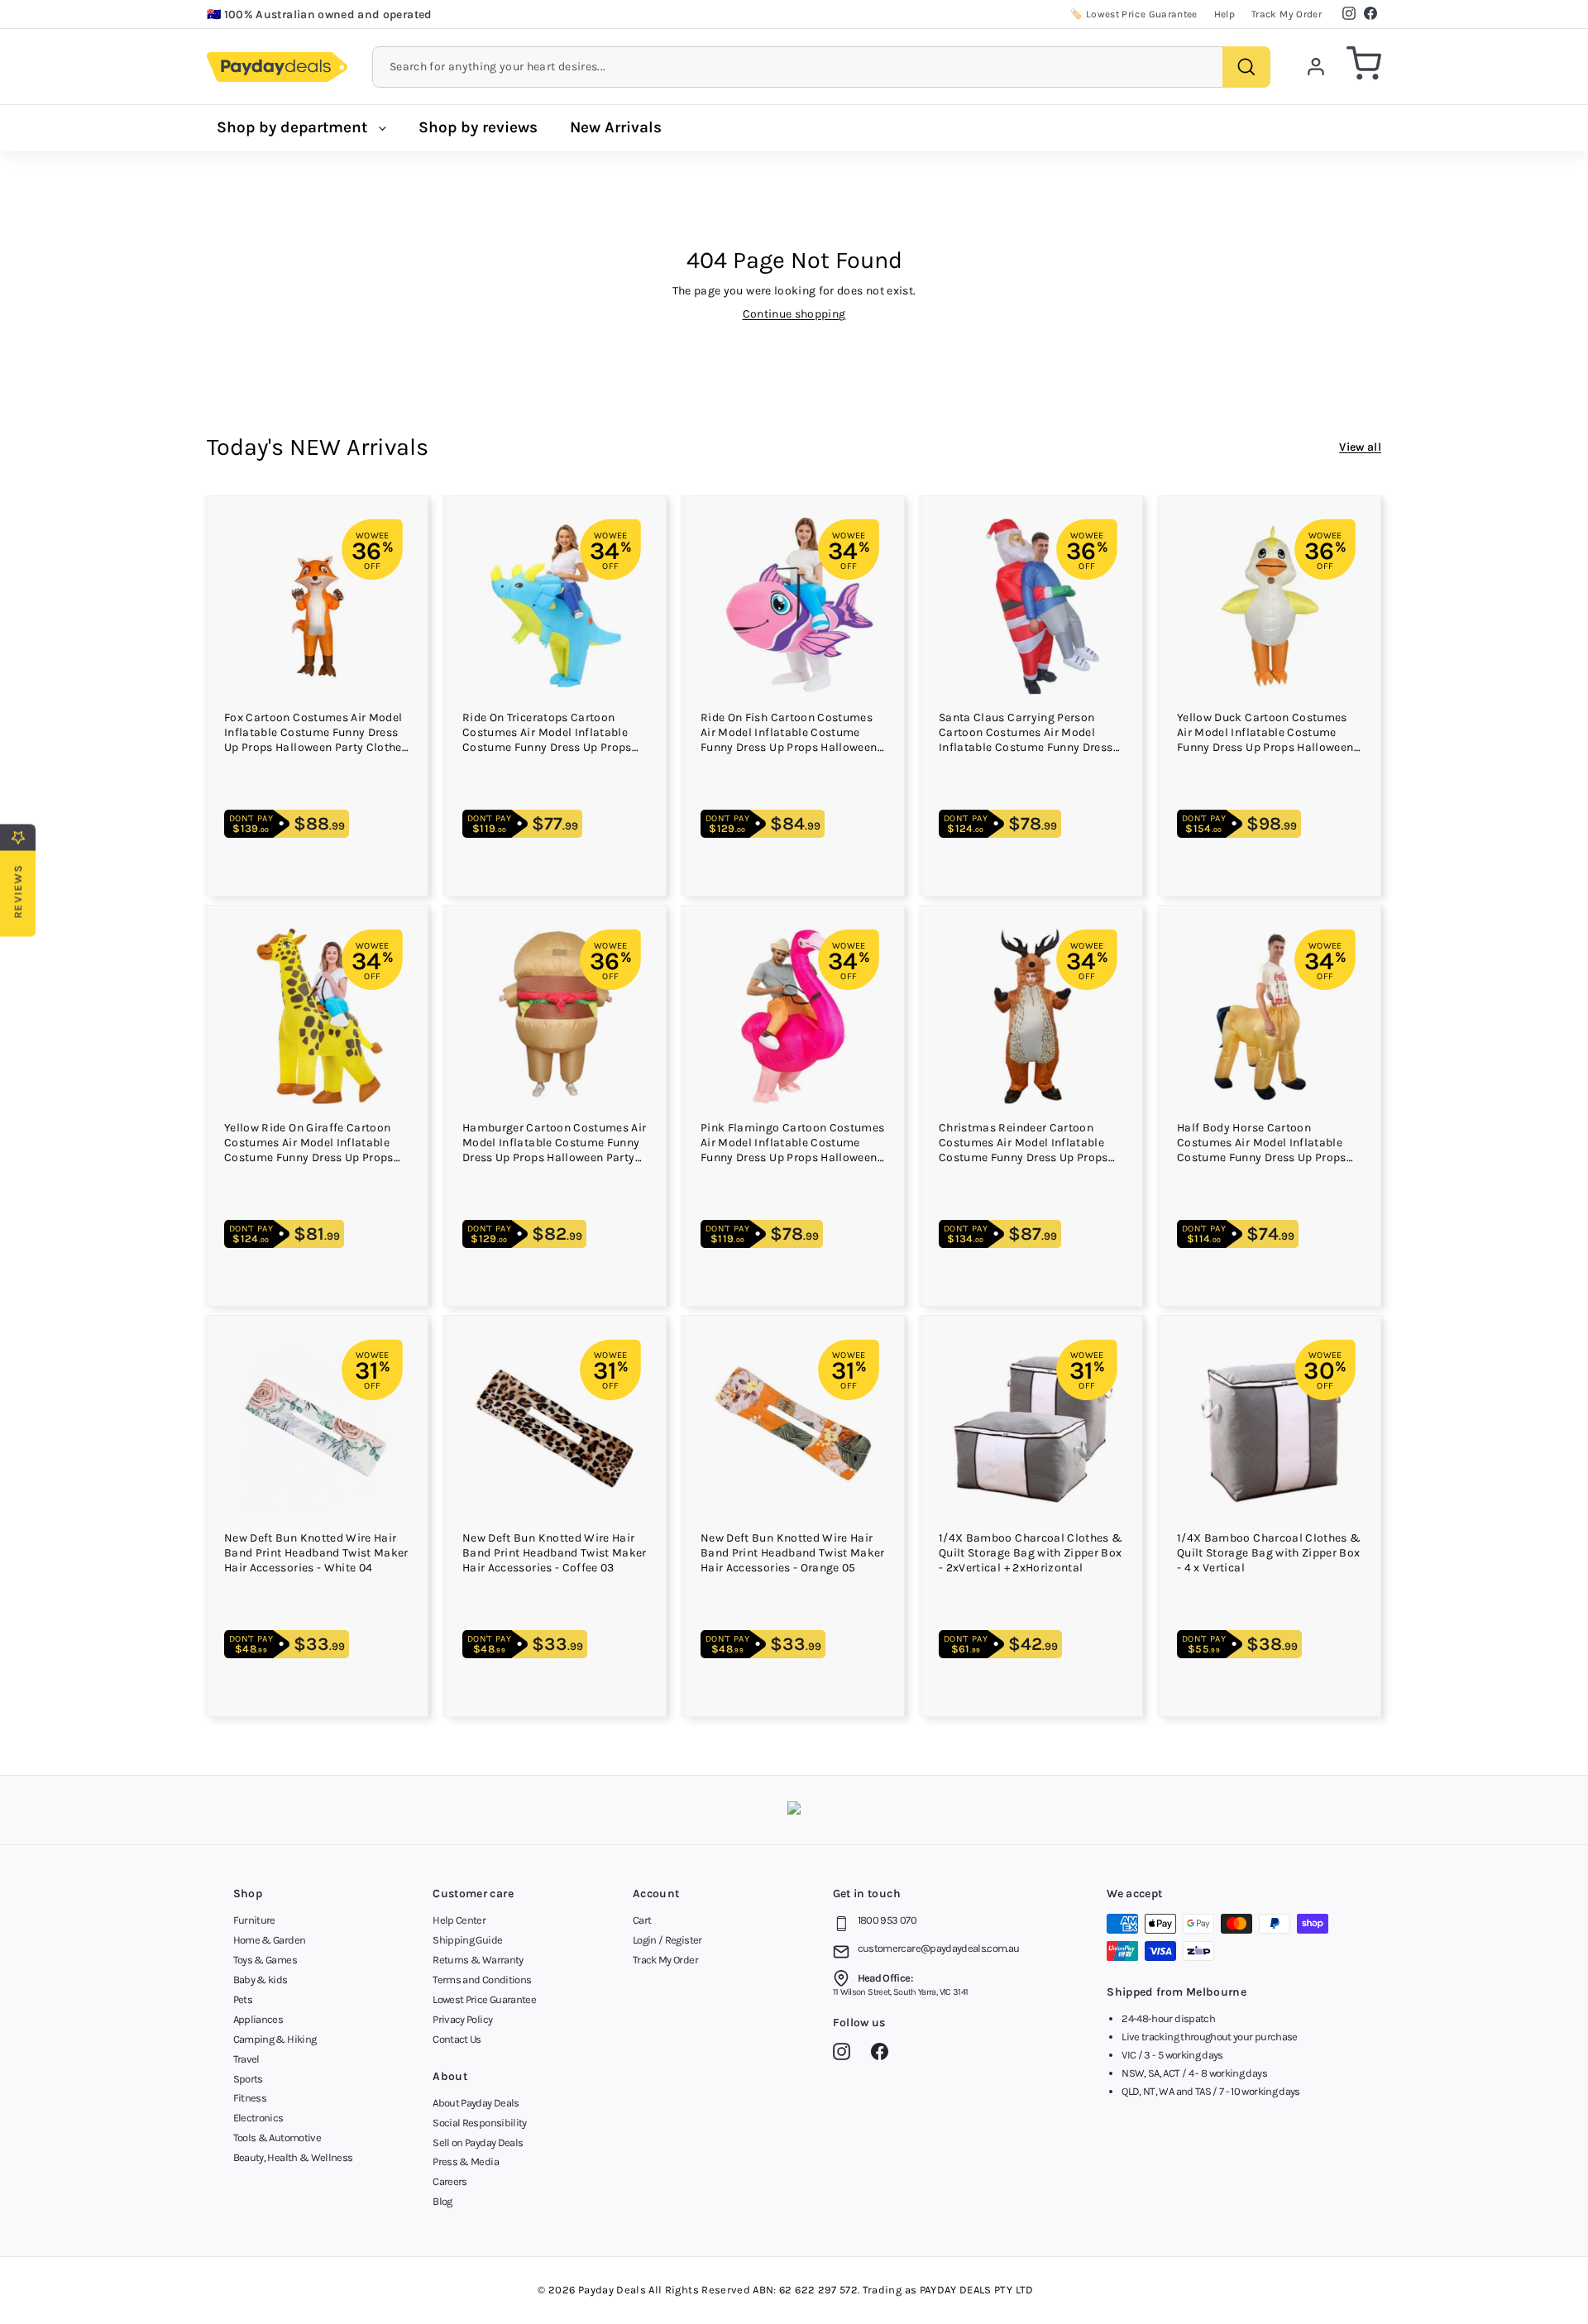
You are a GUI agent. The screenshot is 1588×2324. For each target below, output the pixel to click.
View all (1360, 447)
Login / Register (667, 1940)
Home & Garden (270, 1940)
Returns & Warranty (478, 1960)
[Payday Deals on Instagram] (846, 2054)
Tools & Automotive (277, 2138)
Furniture (254, 1920)
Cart (642, 1920)
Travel (246, 2059)
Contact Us (457, 2039)
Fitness (250, 2098)
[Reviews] (794, 1810)
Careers (450, 2181)
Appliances (258, 2019)
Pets (243, 1999)
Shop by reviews (478, 127)
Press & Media (466, 2161)
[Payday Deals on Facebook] (884, 2054)
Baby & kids (261, 1980)
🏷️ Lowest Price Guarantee (1134, 14)
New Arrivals (616, 127)
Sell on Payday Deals (478, 2142)
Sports (248, 2079)
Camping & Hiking (275, 2039)
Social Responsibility (479, 2123)
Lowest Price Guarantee (484, 1999)
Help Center (459, 1920)
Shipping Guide (467, 1940)
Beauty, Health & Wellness (293, 2157)
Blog (442, 2201)
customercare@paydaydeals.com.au (939, 1948)
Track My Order (1287, 14)
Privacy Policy (462, 2019)
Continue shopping (794, 314)
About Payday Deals (476, 2103)
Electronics (258, 2118)
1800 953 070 (887, 1920)
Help (1224, 14)
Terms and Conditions (482, 1980)
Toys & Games (265, 1960)
